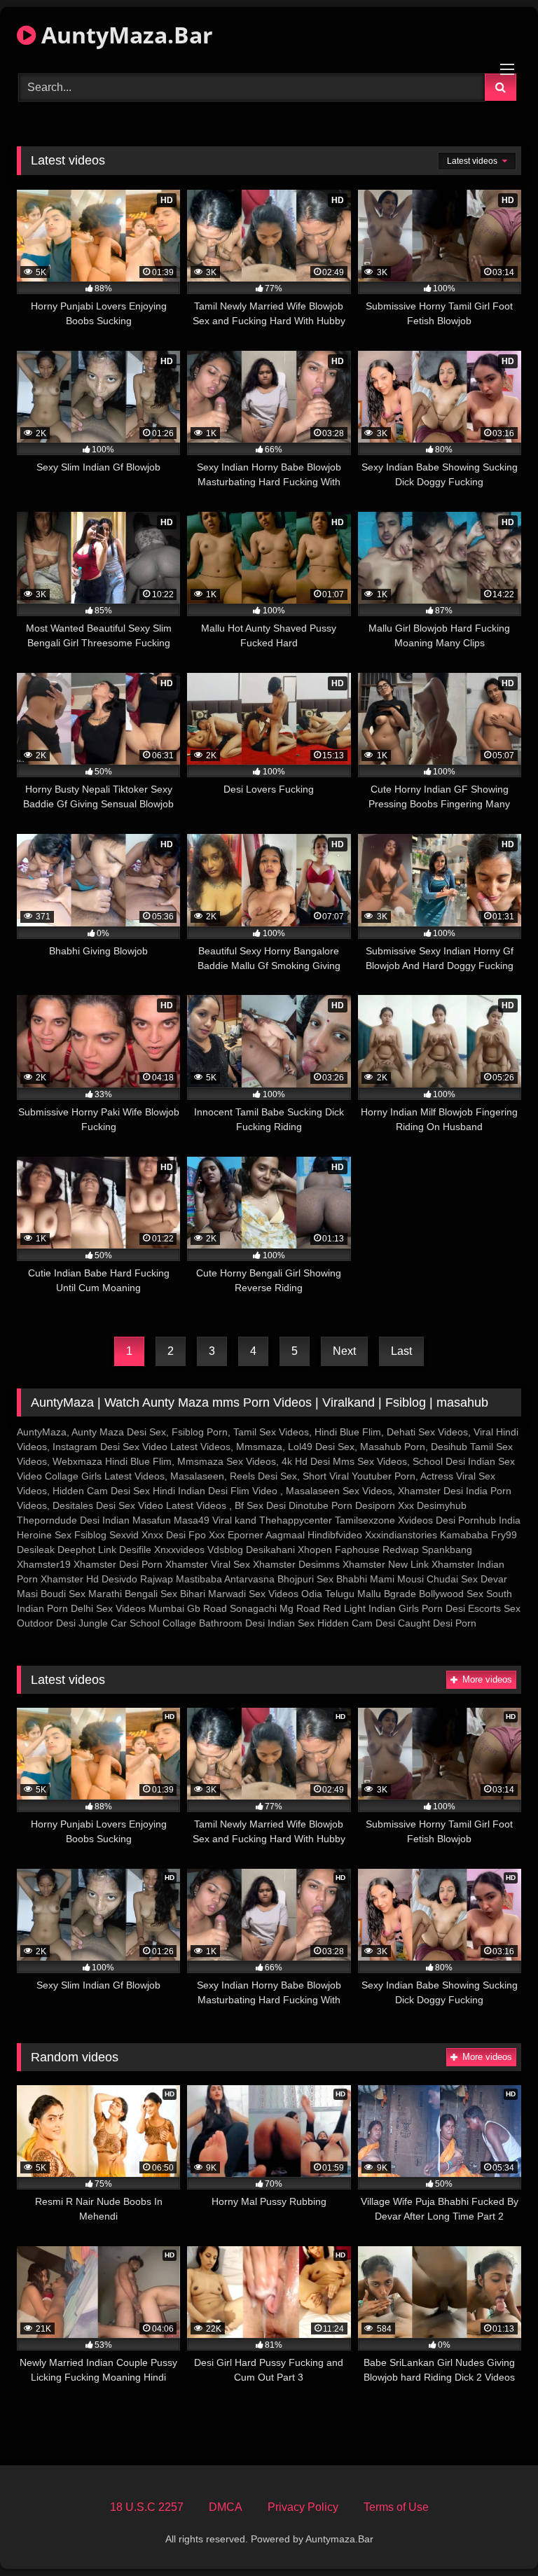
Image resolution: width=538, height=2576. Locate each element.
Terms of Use (396, 2507)
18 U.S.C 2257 (147, 2507)
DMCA (226, 2507)
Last (401, 1351)
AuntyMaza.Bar (124, 35)
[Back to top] (495, 2534)
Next (344, 1351)
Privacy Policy (303, 2507)
